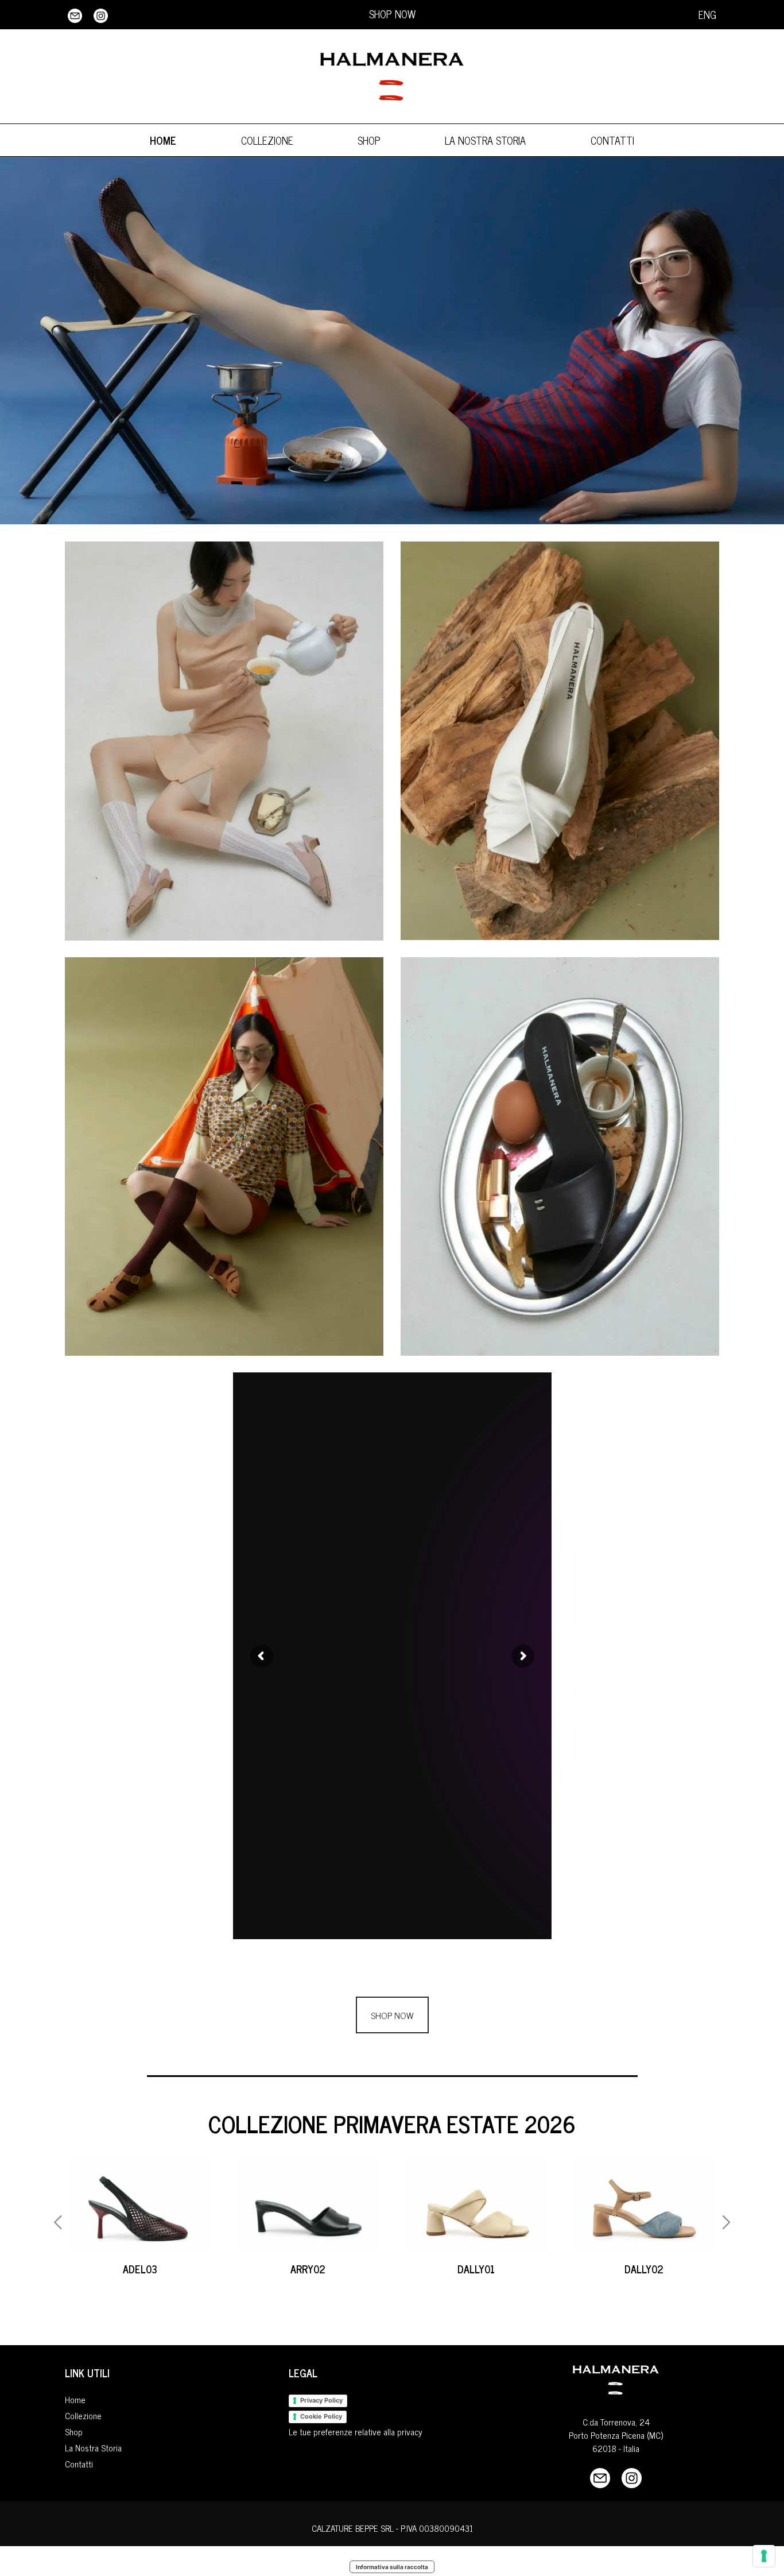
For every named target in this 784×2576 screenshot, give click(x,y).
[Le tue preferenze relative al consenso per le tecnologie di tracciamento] (764, 2556)
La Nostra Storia (485, 140)
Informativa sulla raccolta (392, 2567)
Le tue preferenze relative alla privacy (356, 2432)
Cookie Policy (321, 2416)
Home (163, 140)
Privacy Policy (321, 2400)
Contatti (612, 140)
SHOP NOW (392, 14)
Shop (369, 140)
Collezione (267, 140)
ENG (707, 14)
